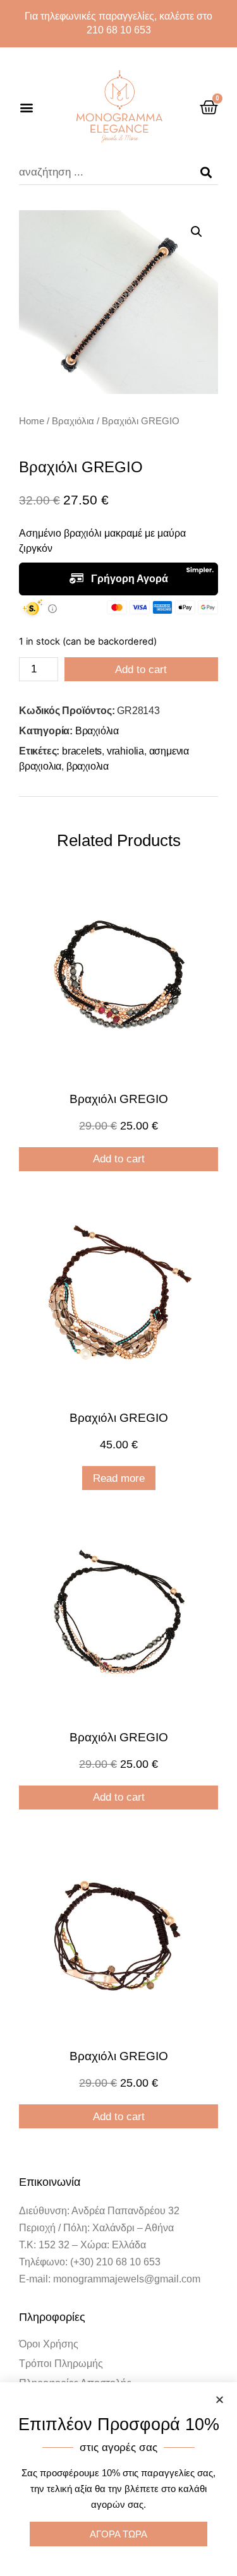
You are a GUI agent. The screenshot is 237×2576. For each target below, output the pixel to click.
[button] (26, 107)
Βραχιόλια (73, 421)
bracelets (82, 751)
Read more (119, 1478)
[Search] (206, 172)
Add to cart (141, 670)
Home (32, 421)
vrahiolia (125, 751)
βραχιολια (88, 766)
